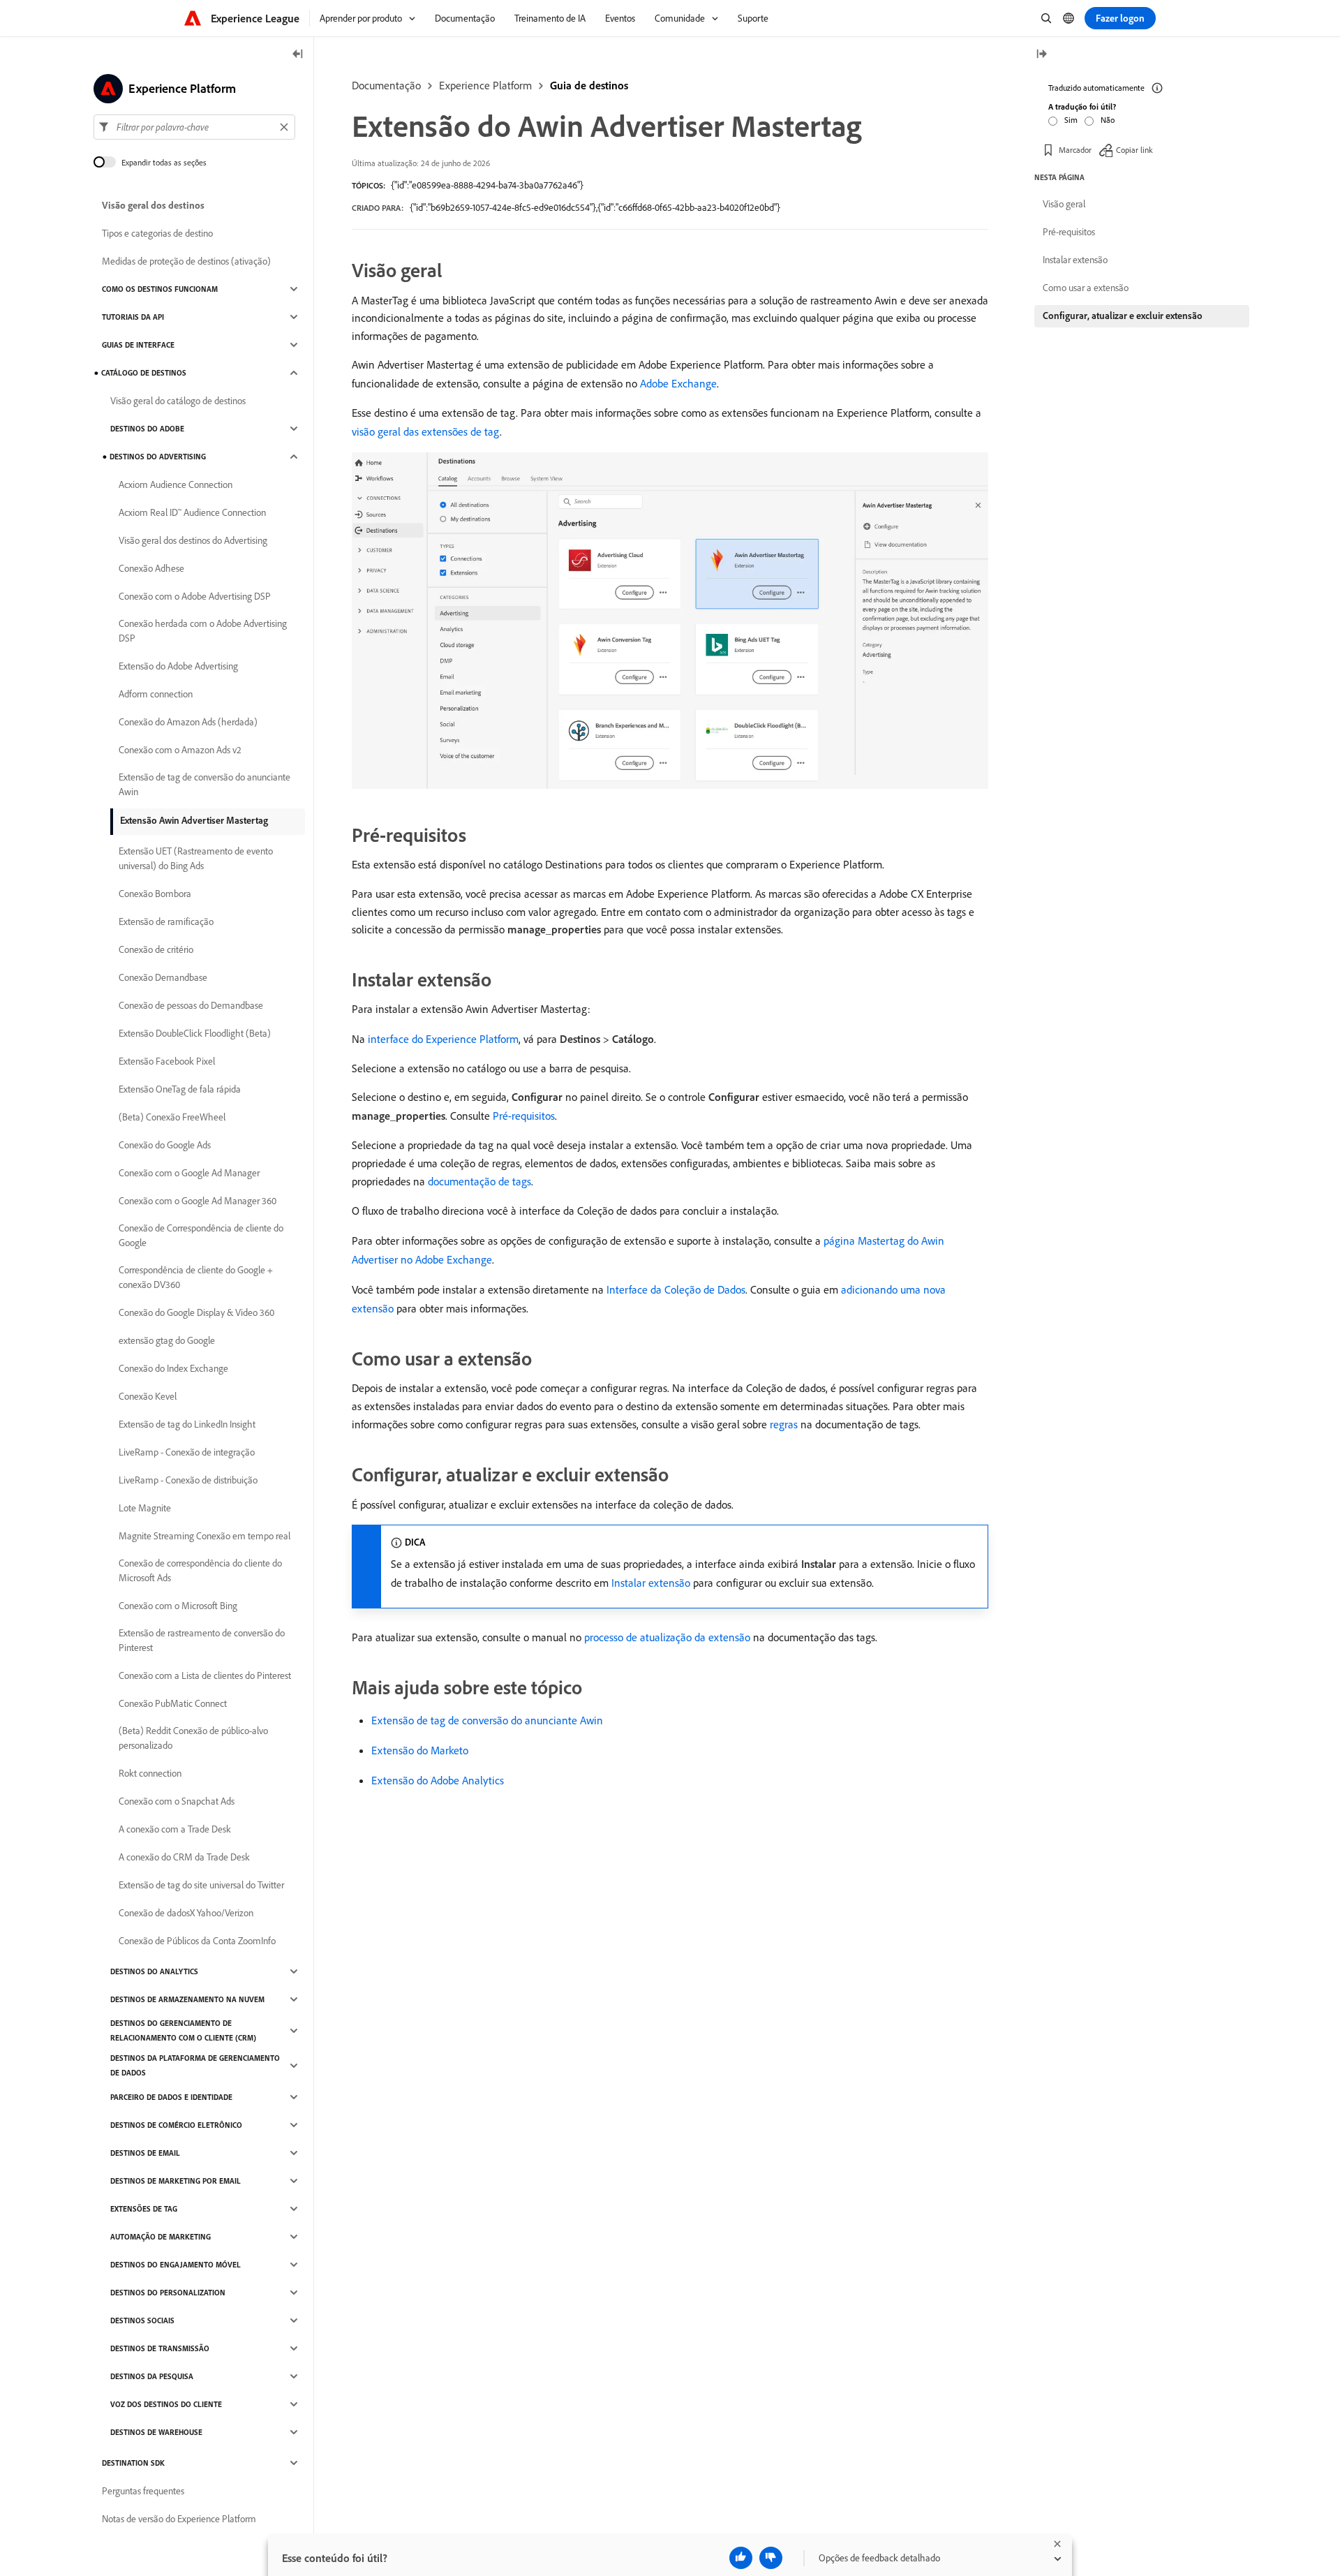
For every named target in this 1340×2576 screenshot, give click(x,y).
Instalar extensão (651, 1583)
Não (1108, 120)
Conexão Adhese (151, 568)
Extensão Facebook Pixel (167, 1061)
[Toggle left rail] (298, 55)
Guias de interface (138, 345)
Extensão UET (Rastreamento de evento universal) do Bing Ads (196, 858)
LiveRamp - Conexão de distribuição (188, 1480)
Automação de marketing (161, 2237)
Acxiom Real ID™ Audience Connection (192, 512)
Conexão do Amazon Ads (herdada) (188, 722)
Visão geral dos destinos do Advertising (193, 540)
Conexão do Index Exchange (173, 1368)
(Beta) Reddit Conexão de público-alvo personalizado (193, 1738)
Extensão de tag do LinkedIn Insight (187, 1424)
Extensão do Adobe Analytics (438, 1780)
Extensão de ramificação (166, 921)
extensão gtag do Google (167, 1340)
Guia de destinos (589, 85)
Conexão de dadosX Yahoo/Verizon (186, 1913)
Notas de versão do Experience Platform (179, 2519)
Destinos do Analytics (154, 1971)
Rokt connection (150, 1773)
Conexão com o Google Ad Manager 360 (198, 1201)
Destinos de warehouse (156, 2432)
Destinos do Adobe (147, 429)
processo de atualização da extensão (667, 1637)
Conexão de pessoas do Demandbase (191, 1005)
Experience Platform (485, 85)
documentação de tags (479, 1181)
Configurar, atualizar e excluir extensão (1123, 316)
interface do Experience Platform (443, 1039)
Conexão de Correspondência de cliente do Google (201, 1235)
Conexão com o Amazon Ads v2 (180, 750)
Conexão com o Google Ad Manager (189, 1173)
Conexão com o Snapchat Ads (177, 1801)
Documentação (386, 85)
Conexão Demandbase (163, 977)
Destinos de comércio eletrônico (176, 2125)
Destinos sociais (142, 2320)
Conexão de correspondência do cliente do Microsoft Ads (200, 1570)
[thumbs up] (741, 2558)
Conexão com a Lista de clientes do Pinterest (205, 1675)
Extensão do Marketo (420, 1750)
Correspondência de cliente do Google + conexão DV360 (196, 1277)
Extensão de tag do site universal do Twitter (201, 1885)
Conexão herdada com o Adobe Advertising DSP (203, 631)
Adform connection (156, 694)
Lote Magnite (145, 1508)
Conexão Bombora (155, 894)
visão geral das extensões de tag (426, 431)
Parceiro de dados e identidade (171, 2097)
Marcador (1075, 150)
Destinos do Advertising (158, 457)
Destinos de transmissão (160, 2348)
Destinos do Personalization (168, 2293)
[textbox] (194, 127)
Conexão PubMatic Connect (173, 1703)
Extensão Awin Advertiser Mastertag (194, 820)
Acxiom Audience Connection (176, 484)
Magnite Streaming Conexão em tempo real (204, 1536)
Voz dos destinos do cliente (166, 2404)
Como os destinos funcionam (160, 289)
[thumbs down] (771, 2558)
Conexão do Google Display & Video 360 (196, 1312)
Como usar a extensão (1086, 288)
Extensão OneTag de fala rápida (180, 1089)
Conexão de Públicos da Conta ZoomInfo (197, 1941)
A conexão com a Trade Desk (175, 1829)
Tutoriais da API (133, 317)
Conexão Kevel (148, 1396)
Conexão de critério (156, 949)
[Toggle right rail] (1041, 55)
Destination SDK (133, 2463)
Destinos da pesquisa (152, 2376)
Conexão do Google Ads (165, 1145)
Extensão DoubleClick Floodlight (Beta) (195, 1033)
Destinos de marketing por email (176, 2181)
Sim (1071, 120)
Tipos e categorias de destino (157, 233)
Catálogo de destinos (144, 373)
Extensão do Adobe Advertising (178, 666)
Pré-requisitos (524, 1116)
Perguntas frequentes (143, 2491)
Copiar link (1134, 150)
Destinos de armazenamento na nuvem (187, 1999)
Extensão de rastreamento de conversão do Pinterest (202, 1640)
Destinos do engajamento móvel (176, 2265)
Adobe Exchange (678, 383)
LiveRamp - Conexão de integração (187, 1452)
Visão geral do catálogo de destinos (178, 401)
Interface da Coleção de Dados (676, 1289)
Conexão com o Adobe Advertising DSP (195, 596)
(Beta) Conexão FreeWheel (172, 1117)
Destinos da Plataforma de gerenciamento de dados (195, 2065)
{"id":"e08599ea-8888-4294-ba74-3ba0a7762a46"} (487, 185)
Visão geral (1064, 204)
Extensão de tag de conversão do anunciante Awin (487, 1720)
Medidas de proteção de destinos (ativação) (186, 261)
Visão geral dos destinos (153, 205)
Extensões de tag (144, 2209)
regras (784, 1424)
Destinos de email (145, 2153)
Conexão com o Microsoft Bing (178, 1606)
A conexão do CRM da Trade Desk (184, 1857)
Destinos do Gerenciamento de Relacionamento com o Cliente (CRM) (183, 2030)
